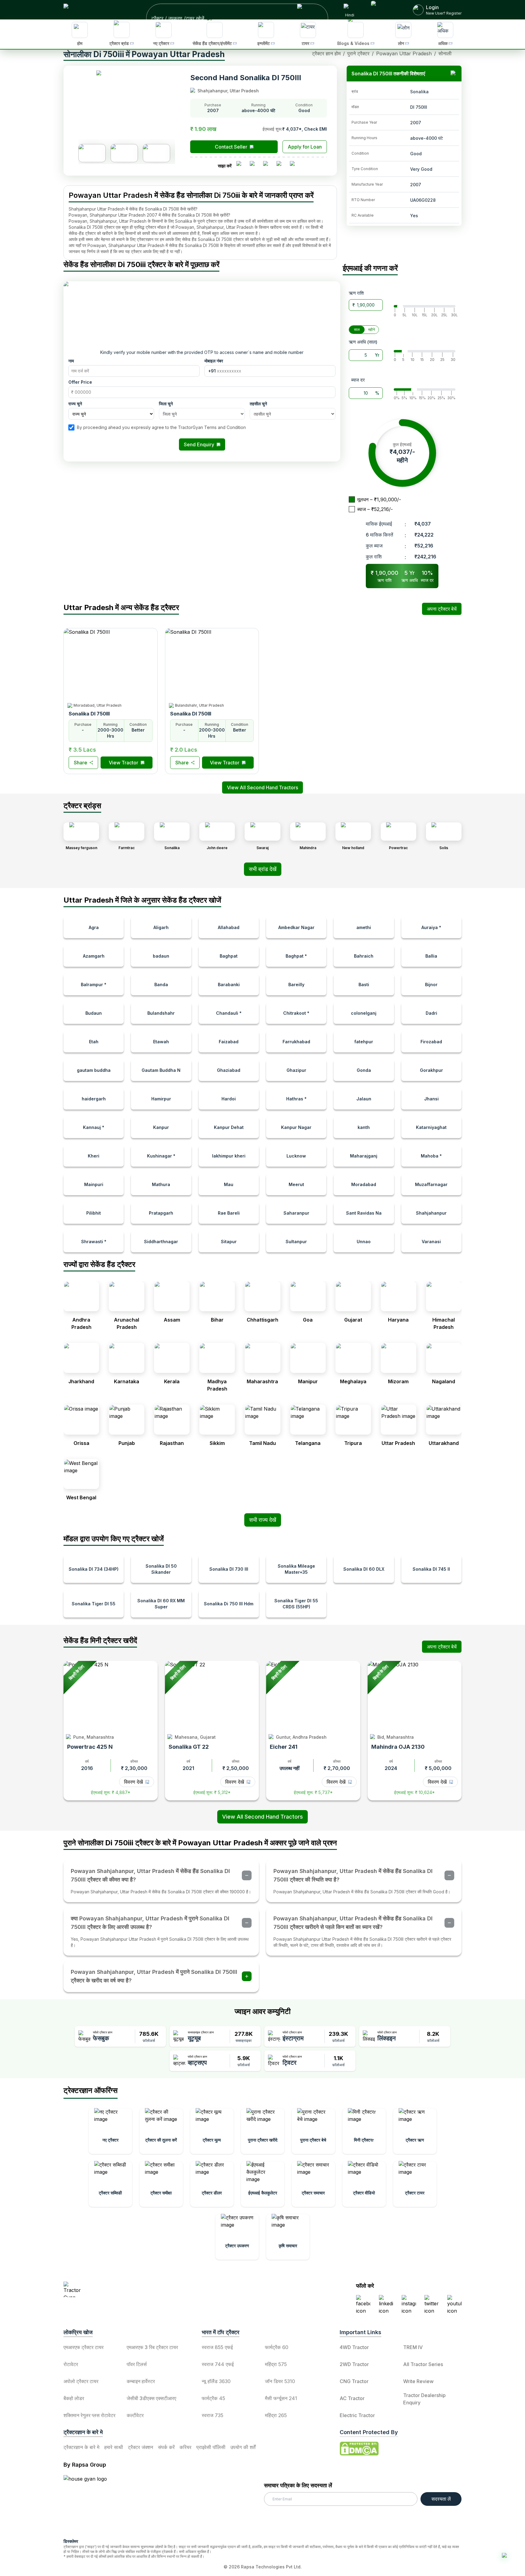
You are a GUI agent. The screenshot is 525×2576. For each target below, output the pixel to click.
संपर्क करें (166, 2447)
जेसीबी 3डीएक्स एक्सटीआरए (151, 2398)
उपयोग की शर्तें (243, 2447)
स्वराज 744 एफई (218, 2364)
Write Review (418, 2381)
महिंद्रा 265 (276, 2415)
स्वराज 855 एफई (217, 2347)
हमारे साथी (114, 2447)
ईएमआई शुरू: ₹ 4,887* (111, 1792)
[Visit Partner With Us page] (385, 10)
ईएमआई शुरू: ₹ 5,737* (313, 1792)
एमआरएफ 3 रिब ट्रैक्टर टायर (152, 2347)
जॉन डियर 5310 (280, 2381)
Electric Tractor (357, 2415)
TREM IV (413, 2347)
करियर (185, 2447)
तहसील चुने (258, 404)
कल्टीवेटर (135, 2415)
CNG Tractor (354, 2381)
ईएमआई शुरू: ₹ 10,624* (414, 1792)
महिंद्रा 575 (276, 2364)
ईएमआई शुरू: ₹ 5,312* (212, 1792)
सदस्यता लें (441, 2499)
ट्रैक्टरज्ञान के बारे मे (81, 2447)
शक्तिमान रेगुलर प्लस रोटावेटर (89, 2415)
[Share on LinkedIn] (255, 166)
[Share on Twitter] (268, 166)
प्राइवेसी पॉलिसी (211, 2447)
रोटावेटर (71, 2364)
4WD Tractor (354, 2347)
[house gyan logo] (93, 2504)
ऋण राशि (356, 293)
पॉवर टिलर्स (137, 2364)
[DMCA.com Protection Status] (359, 2449)
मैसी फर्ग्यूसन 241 (281, 2398)
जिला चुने (166, 404)
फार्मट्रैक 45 (213, 2398)
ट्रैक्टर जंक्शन (141, 2447)
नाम (71, 361)
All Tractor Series (423, 2364)
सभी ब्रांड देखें (263, 869)
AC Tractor (352, 2398)
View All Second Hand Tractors (262, 1817)
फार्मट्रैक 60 (277, 2347)
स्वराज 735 (213, 2415)
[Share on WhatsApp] (281, 166)
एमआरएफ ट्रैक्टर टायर (84, 2347)
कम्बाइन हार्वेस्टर (141, 2381)
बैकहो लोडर (74, 2398)
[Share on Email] (295, 166)
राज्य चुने (75, 404)
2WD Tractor (354, 2364)
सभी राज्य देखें (263, 1520)
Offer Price (80, 382)
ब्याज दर (358, 380)
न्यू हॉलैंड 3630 (216, 2381)
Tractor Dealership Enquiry (424, 2399)
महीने (372, 329)
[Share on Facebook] (241, 166)
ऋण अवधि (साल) (363, 342)
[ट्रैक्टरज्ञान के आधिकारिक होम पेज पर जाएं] (117, 2289)
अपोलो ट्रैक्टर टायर (81, 2381)
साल (357, 329)
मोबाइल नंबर (214, 361)
